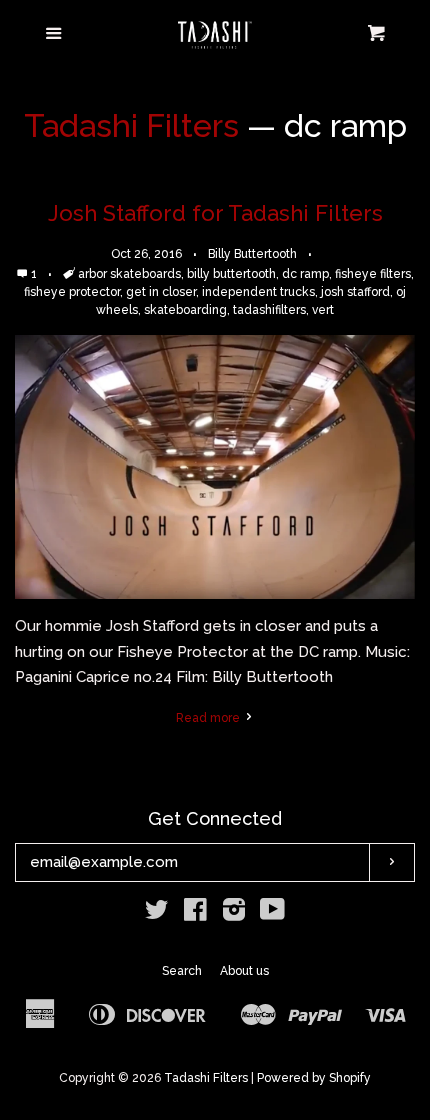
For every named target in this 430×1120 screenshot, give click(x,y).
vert (323, 310)
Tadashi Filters (131, 125)
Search (182, 971)
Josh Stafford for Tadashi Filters (215, 213)
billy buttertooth (231, 274)
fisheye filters (373, 274)
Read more (209, 718)
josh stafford (355, 292)
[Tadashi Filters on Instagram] (234, 914)
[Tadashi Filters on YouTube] (272, 914)
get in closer (161, 292)
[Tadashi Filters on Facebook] (195, 914)
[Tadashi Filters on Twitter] (157, 914)
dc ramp (305, 274)
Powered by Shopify (314, 1078)
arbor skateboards (129, 274)
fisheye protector (72, 292)
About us (244, 971)
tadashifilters (269, 310)
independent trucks (258, 292)
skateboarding (185, 310)
